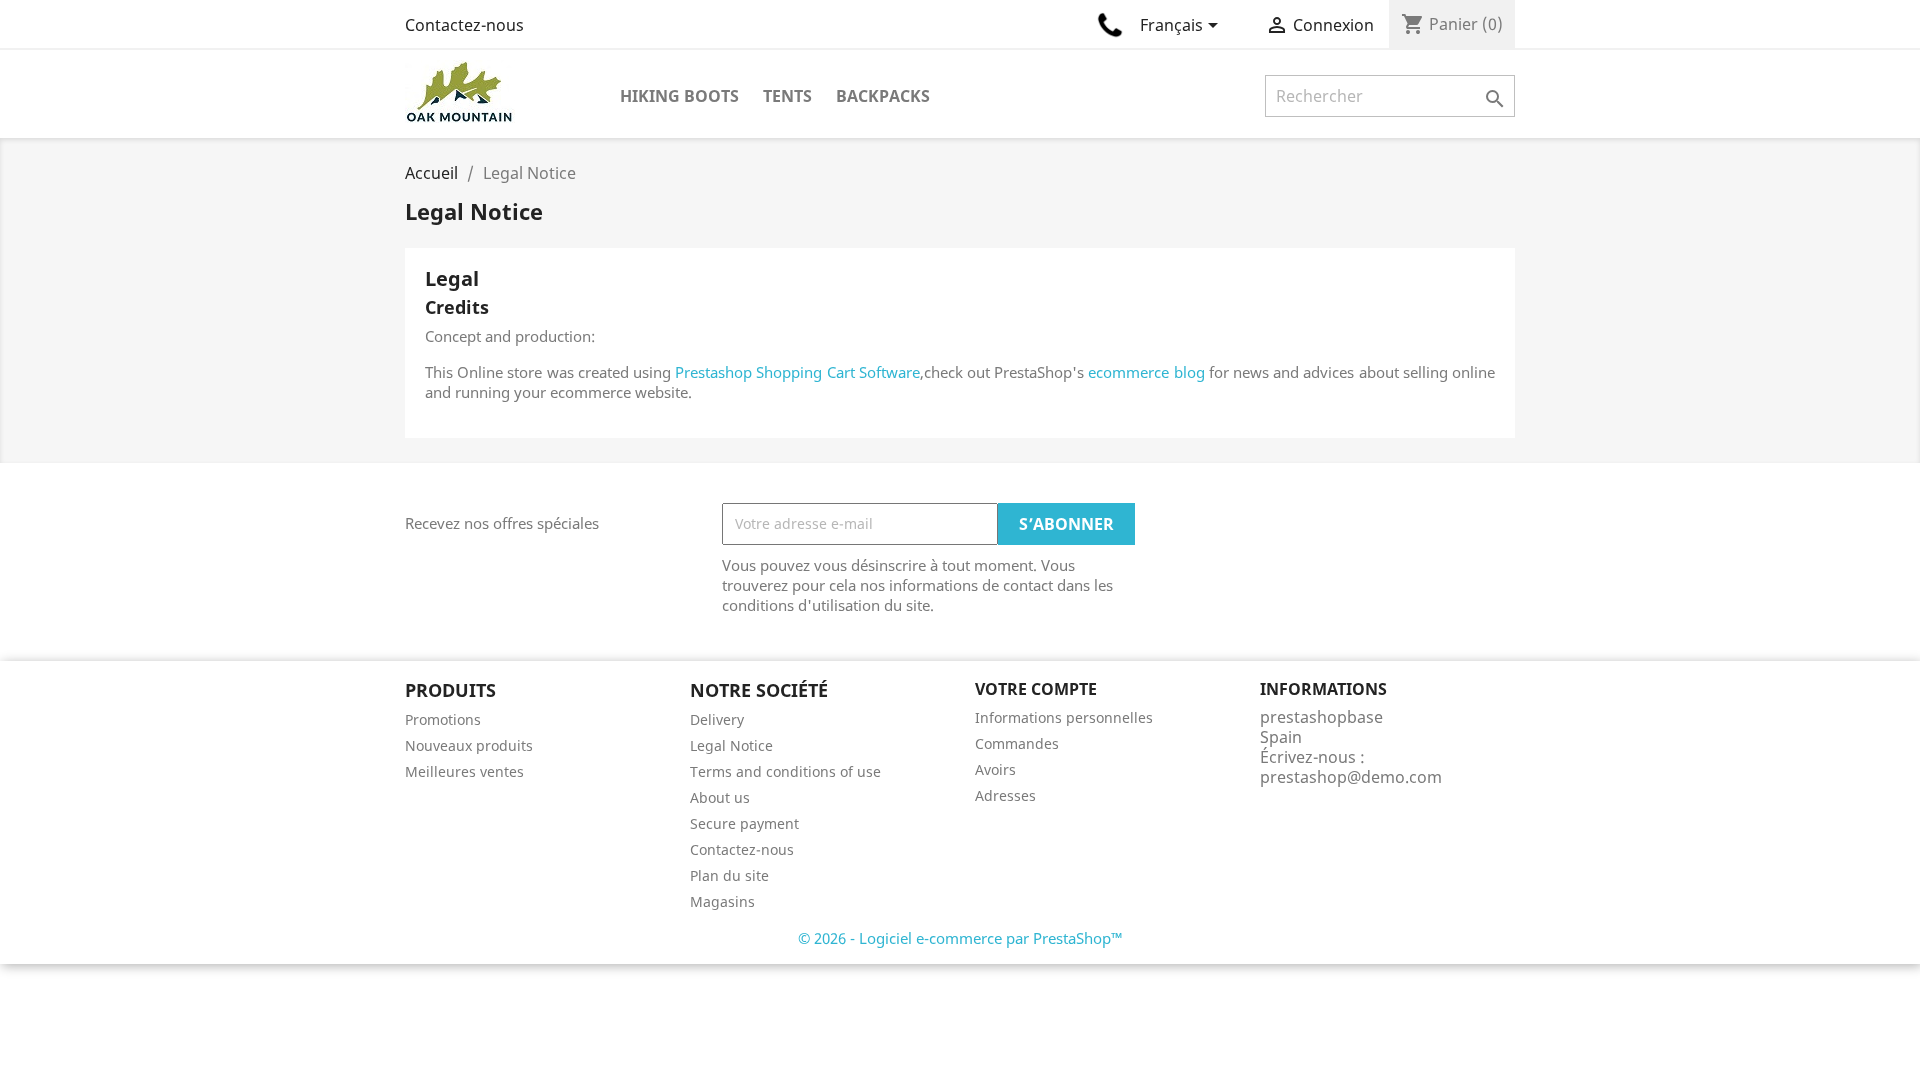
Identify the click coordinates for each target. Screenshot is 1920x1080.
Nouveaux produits (469, 745)
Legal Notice (731, 745)
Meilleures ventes (464, 771)
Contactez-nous (464, 25)
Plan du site (729, 875)
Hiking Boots (679, 96)
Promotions (443, 719)
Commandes (1017, 743)
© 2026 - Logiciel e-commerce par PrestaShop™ (960, 938)
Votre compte (1036, 689)
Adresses (1005, 795)
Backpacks (883, 96)
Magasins (722, 901)
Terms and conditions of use (785, 771)
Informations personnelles (1064, 717)
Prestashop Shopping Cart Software (797, 372)
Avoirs (995, 769)
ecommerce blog (1146, 372)
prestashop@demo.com (1351, 777)
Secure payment (744, 823)
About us (720, 797)
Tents (787, 96)
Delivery (717, 719)
